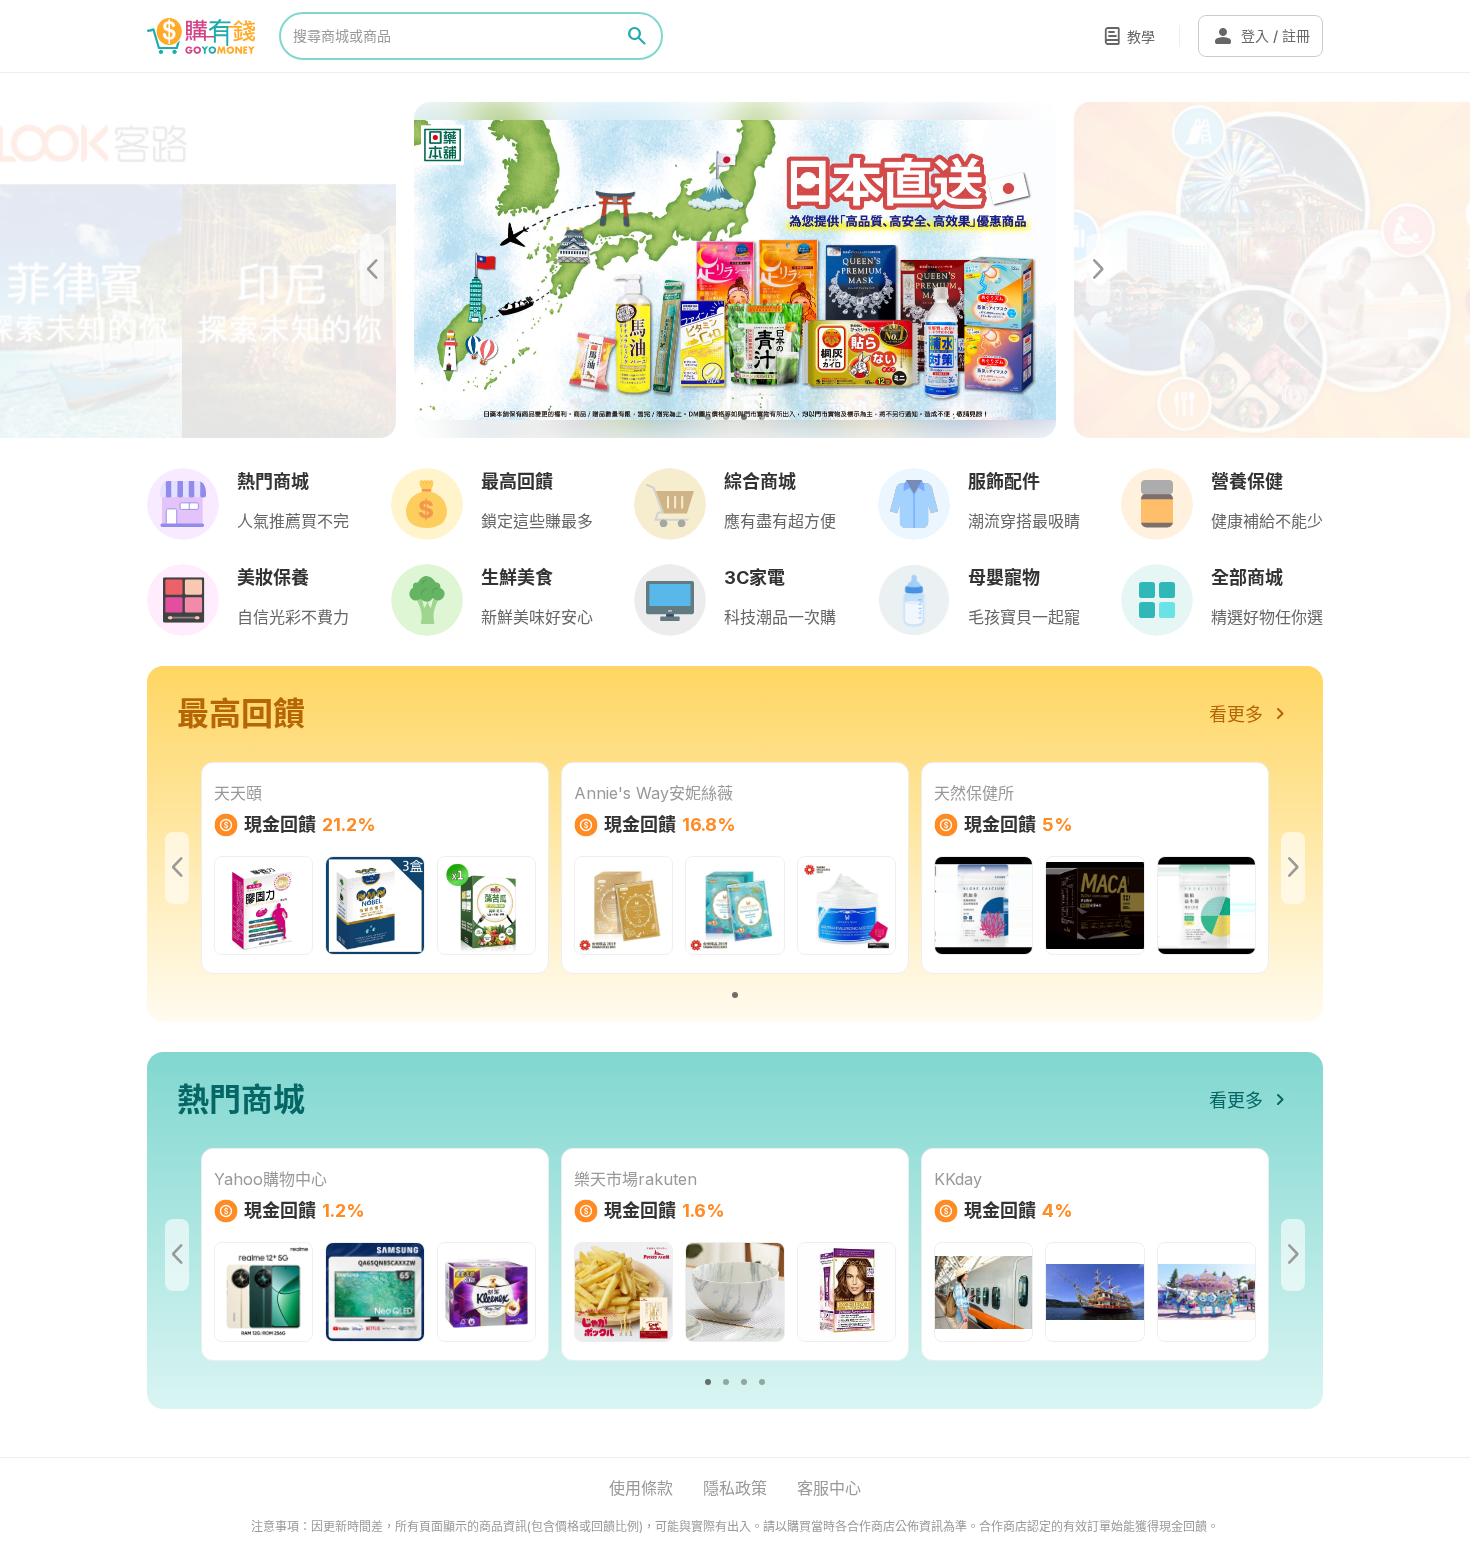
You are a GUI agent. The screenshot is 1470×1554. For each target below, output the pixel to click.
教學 (1141, 36)
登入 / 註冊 (1260, 36)
